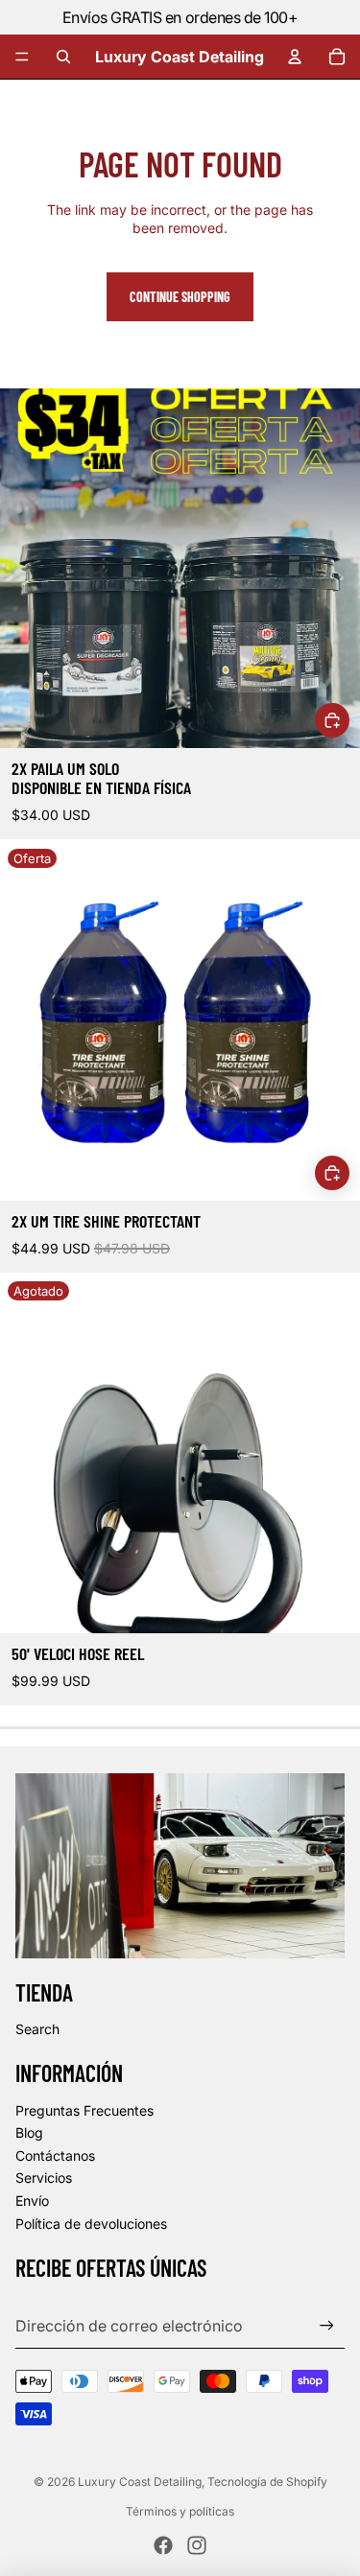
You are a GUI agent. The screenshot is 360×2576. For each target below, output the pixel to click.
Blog (29, 2132)
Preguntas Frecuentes (84, 2110)
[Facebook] (163, 2545)
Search (37, 2029)
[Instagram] (197, 2545)
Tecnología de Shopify (267, 2482)
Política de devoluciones (91, 2224)
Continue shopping (180, 297)
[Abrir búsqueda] (63, 57)
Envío (32, 2201)
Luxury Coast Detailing (140, 2482)
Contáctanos (55, 2155)
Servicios (44, 2178)
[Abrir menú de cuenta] (295, 57)
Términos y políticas (180, 2511)
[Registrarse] (327, 2325)
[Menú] (22, 57)
